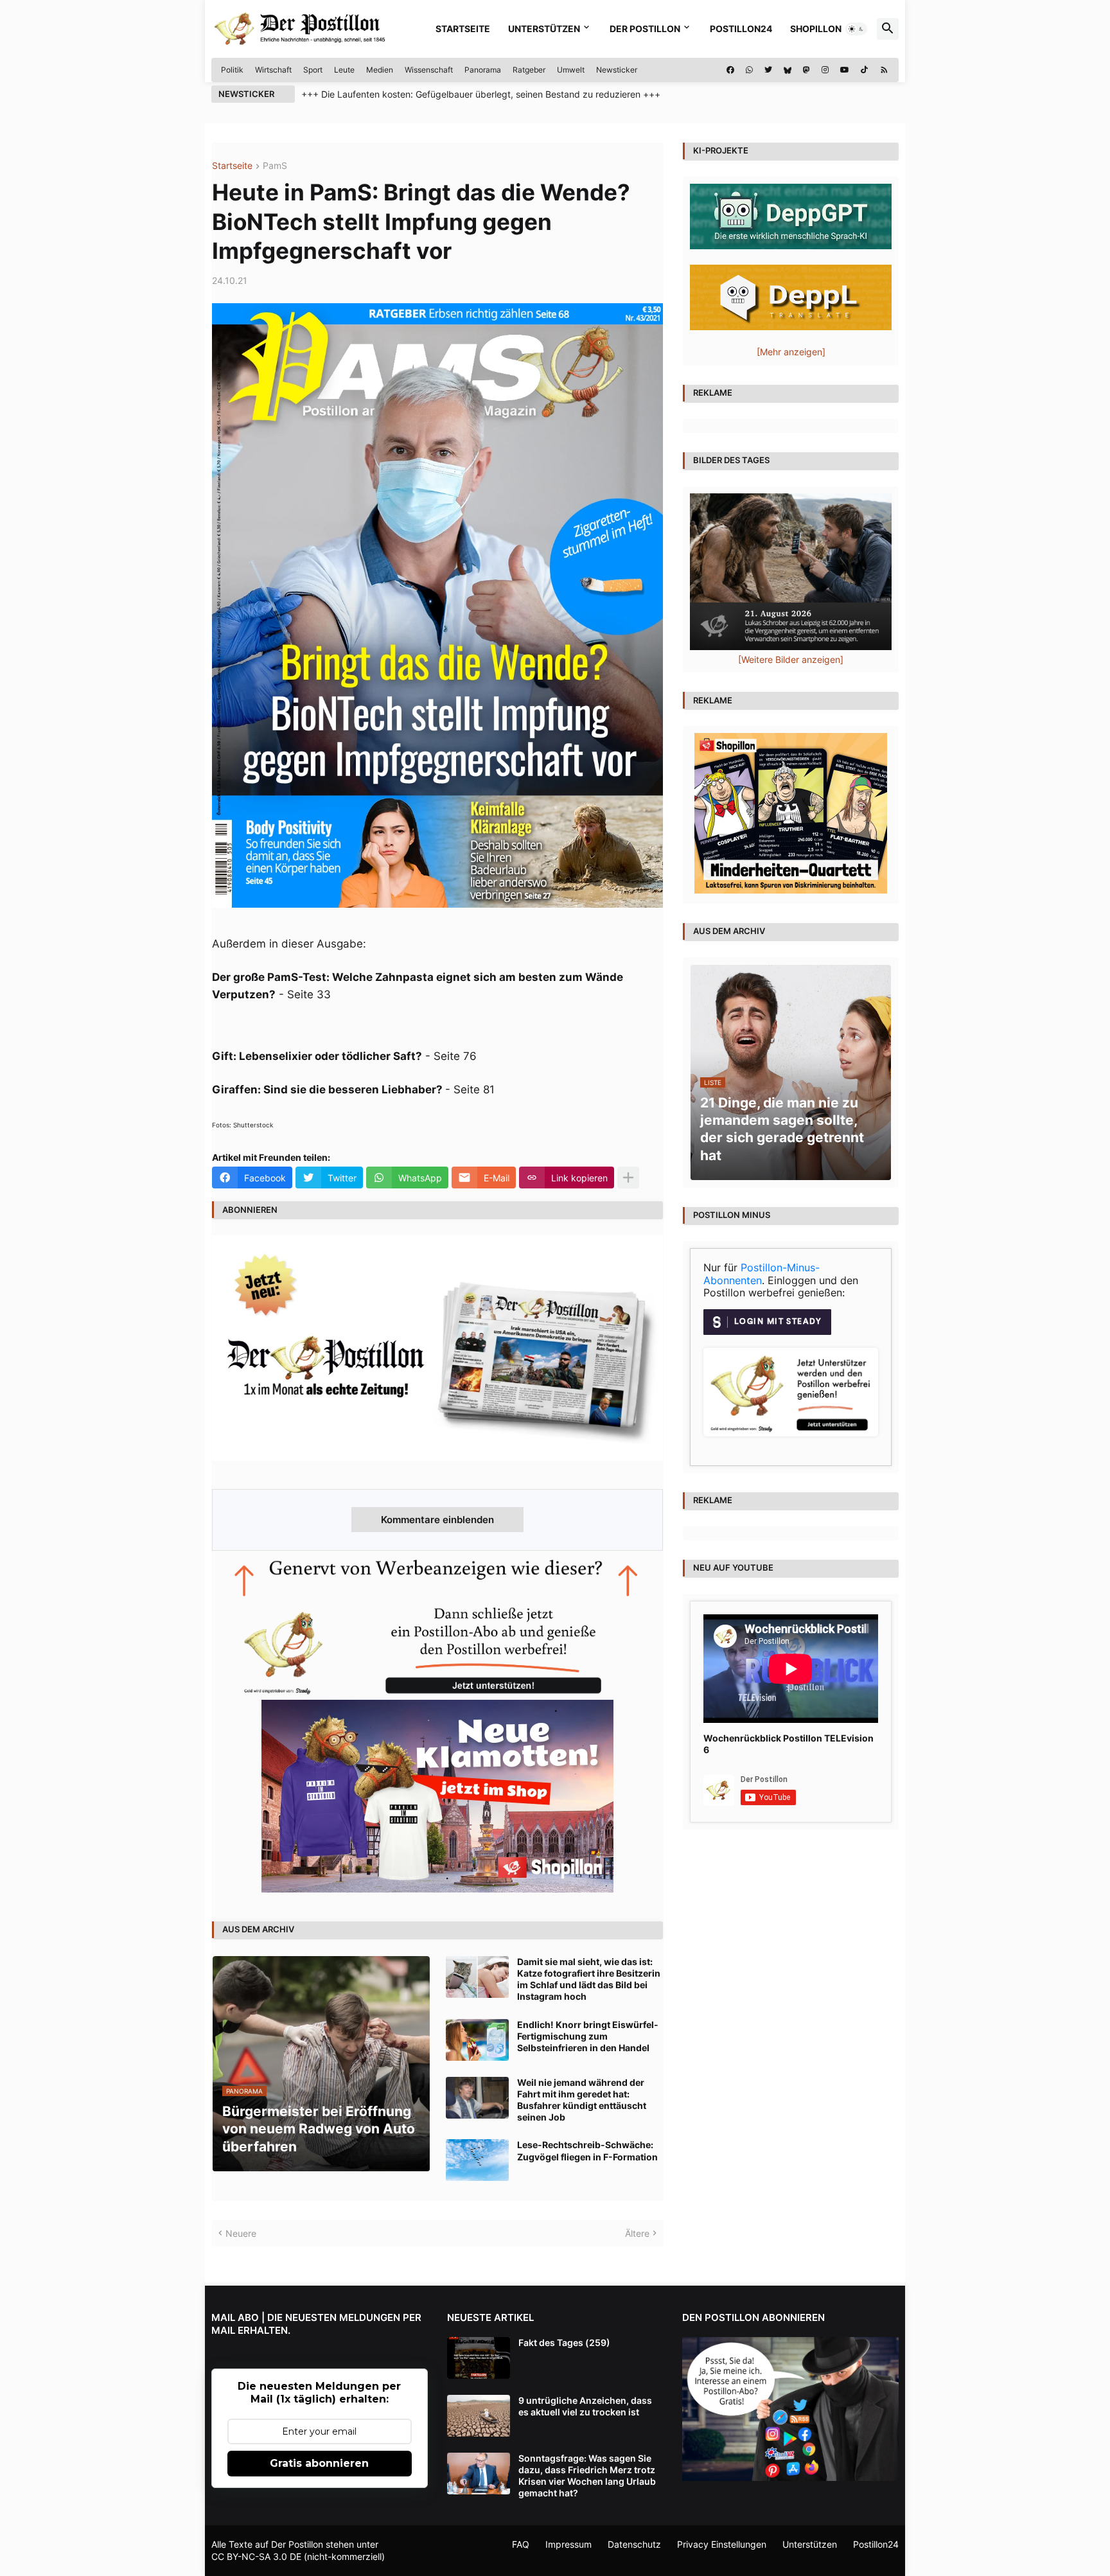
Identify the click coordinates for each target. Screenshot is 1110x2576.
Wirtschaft (273, 70)
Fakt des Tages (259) (564, 2342)
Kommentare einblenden (437, 1520)
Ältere (637, 2233)
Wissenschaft (429, 70)
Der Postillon (645, 29)
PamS (275, 166)
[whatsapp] (749, 70)
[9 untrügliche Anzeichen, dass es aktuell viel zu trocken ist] (479, 2416)
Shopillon (816, 29)
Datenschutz (634, 2544)
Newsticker (617, 70)
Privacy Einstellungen (722, 2544)
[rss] (884, 70)
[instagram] (825, 70)
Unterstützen (544, 29)
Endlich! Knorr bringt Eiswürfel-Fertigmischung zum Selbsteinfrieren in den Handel (588, 2036)
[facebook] (730, 70)
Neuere (241, 2233)
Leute (344, 70)
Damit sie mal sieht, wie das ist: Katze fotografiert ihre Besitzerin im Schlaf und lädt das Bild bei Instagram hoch (589, 1979)
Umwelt (571, 70)
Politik (232, 70)
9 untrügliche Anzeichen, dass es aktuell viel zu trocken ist (585, 2406)
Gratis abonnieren (319, 2463)
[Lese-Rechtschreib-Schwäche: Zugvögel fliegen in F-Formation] (477, 2160)
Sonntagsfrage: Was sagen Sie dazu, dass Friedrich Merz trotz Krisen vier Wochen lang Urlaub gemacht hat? (587, 2476)
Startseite (463, 29)
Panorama (483, 70)
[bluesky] (788, 70)
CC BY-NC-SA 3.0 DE (256, 2556)
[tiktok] (864, 70)
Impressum (568, 2544)
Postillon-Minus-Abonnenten (762, 1274)
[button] (856, 29)
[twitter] (768, 70)
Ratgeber (529, 70)
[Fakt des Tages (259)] (479, 2358)
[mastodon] (806, 70)
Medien (380, 70)
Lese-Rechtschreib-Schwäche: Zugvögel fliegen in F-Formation (587, 2150)
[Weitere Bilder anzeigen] (791, 659)
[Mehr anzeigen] (628, 1178)
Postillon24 (741, 29)
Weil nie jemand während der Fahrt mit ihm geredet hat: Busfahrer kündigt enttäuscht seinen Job (582, 2100)
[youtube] (845, 70)
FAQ (521, 2544)
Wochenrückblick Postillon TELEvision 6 (788, 1744)
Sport (313, 70)
